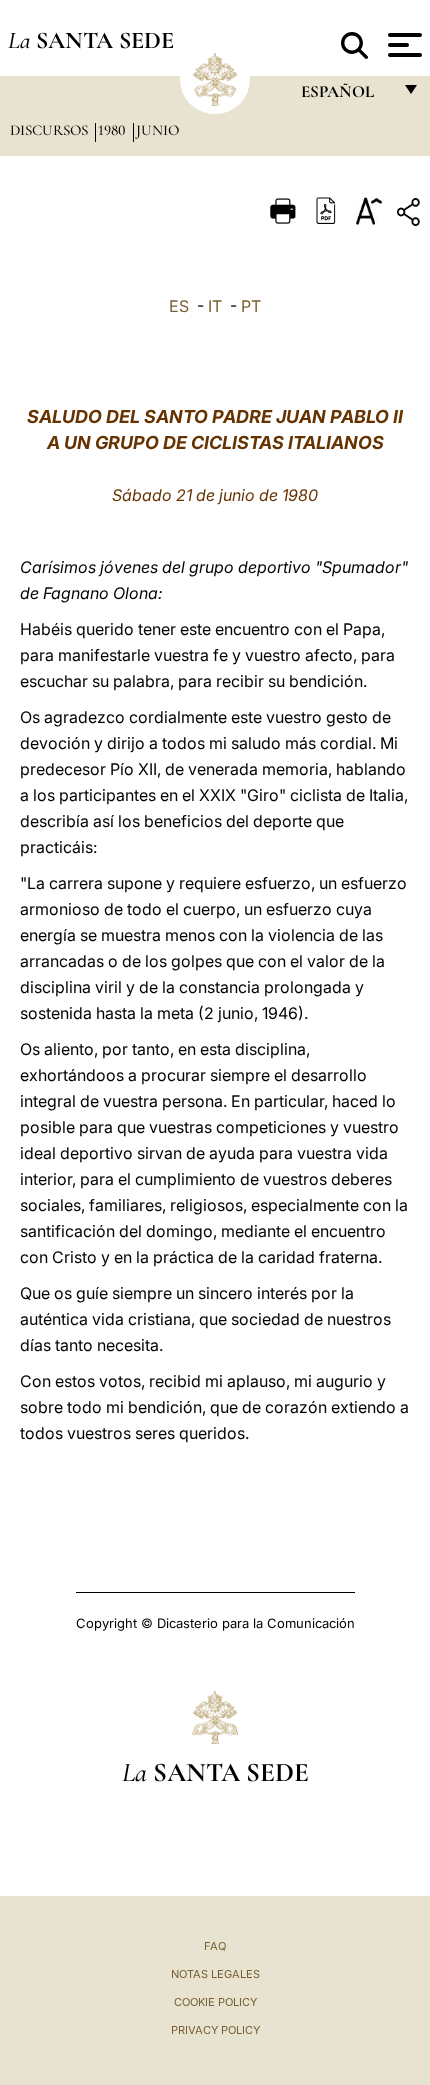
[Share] (411, 215)
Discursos (51, 130)
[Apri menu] (402, 45)
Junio (157, 130)
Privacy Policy (215, 2030)
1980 (114, 130)
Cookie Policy (215, 2002)
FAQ (215, 1946)
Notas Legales (215, 1974)
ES (179, 306)
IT (215, 306)
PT (251, 306)
